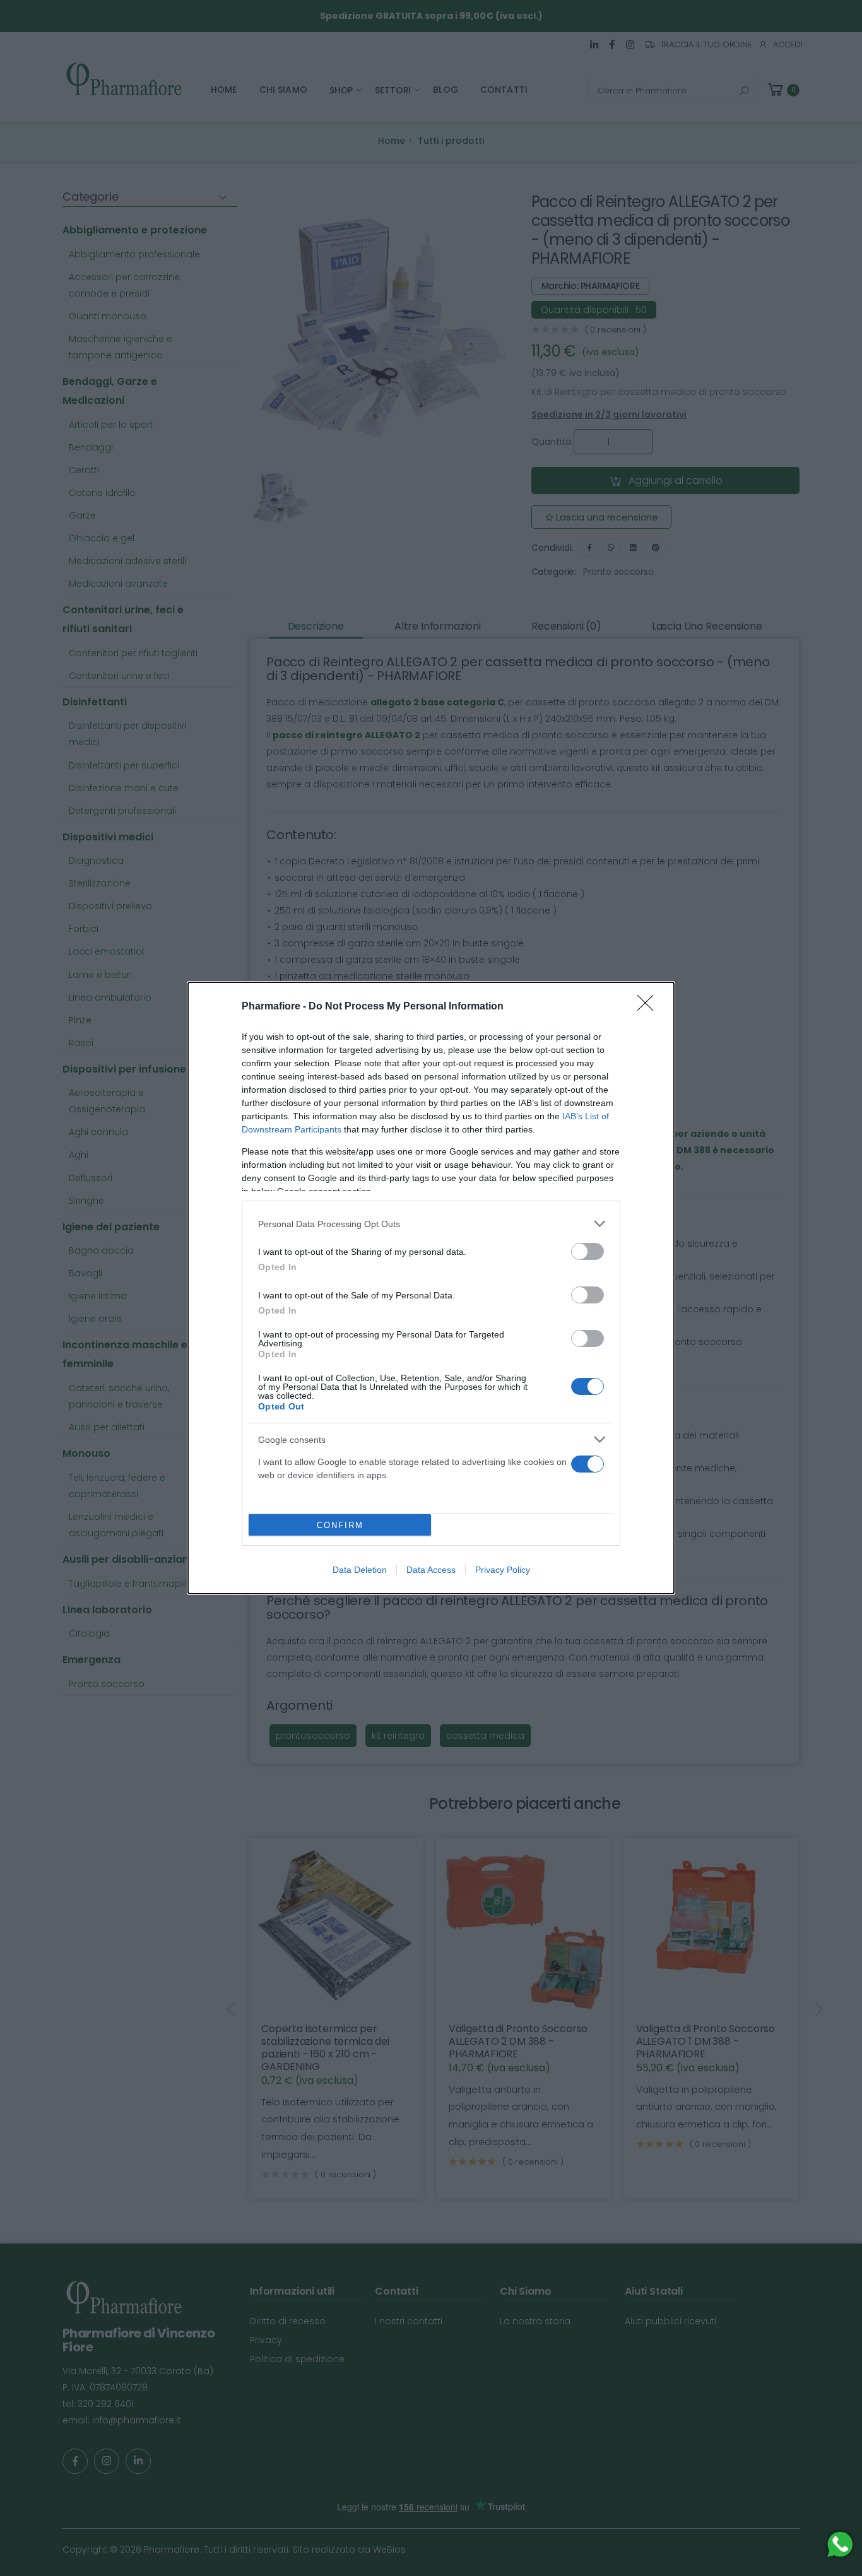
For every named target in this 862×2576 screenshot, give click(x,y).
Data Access (431, 1570)
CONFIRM (340, 1525)
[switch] (587, 1251)
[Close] (649, 1007)
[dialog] (431, 1288)
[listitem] (431, 1224)
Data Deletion (360, 1570)
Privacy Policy (503, 1570)
